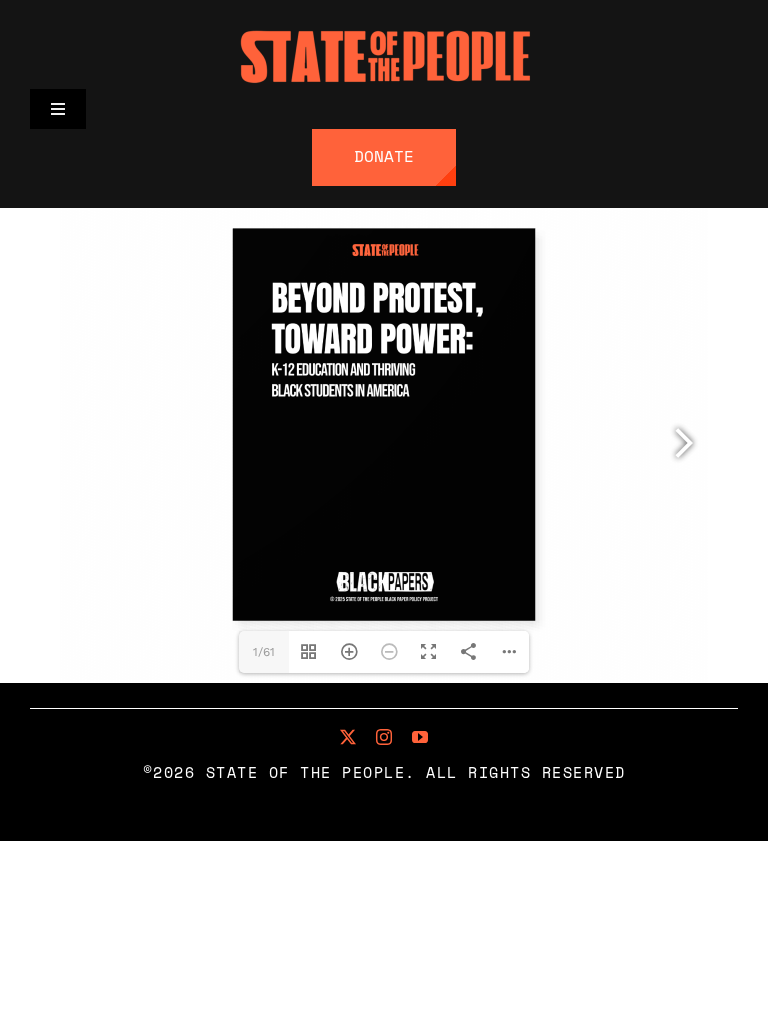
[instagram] (384, 737)
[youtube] (420, 737)
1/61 (264, 652)
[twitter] (348, 737)
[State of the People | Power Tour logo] (384, 30)
